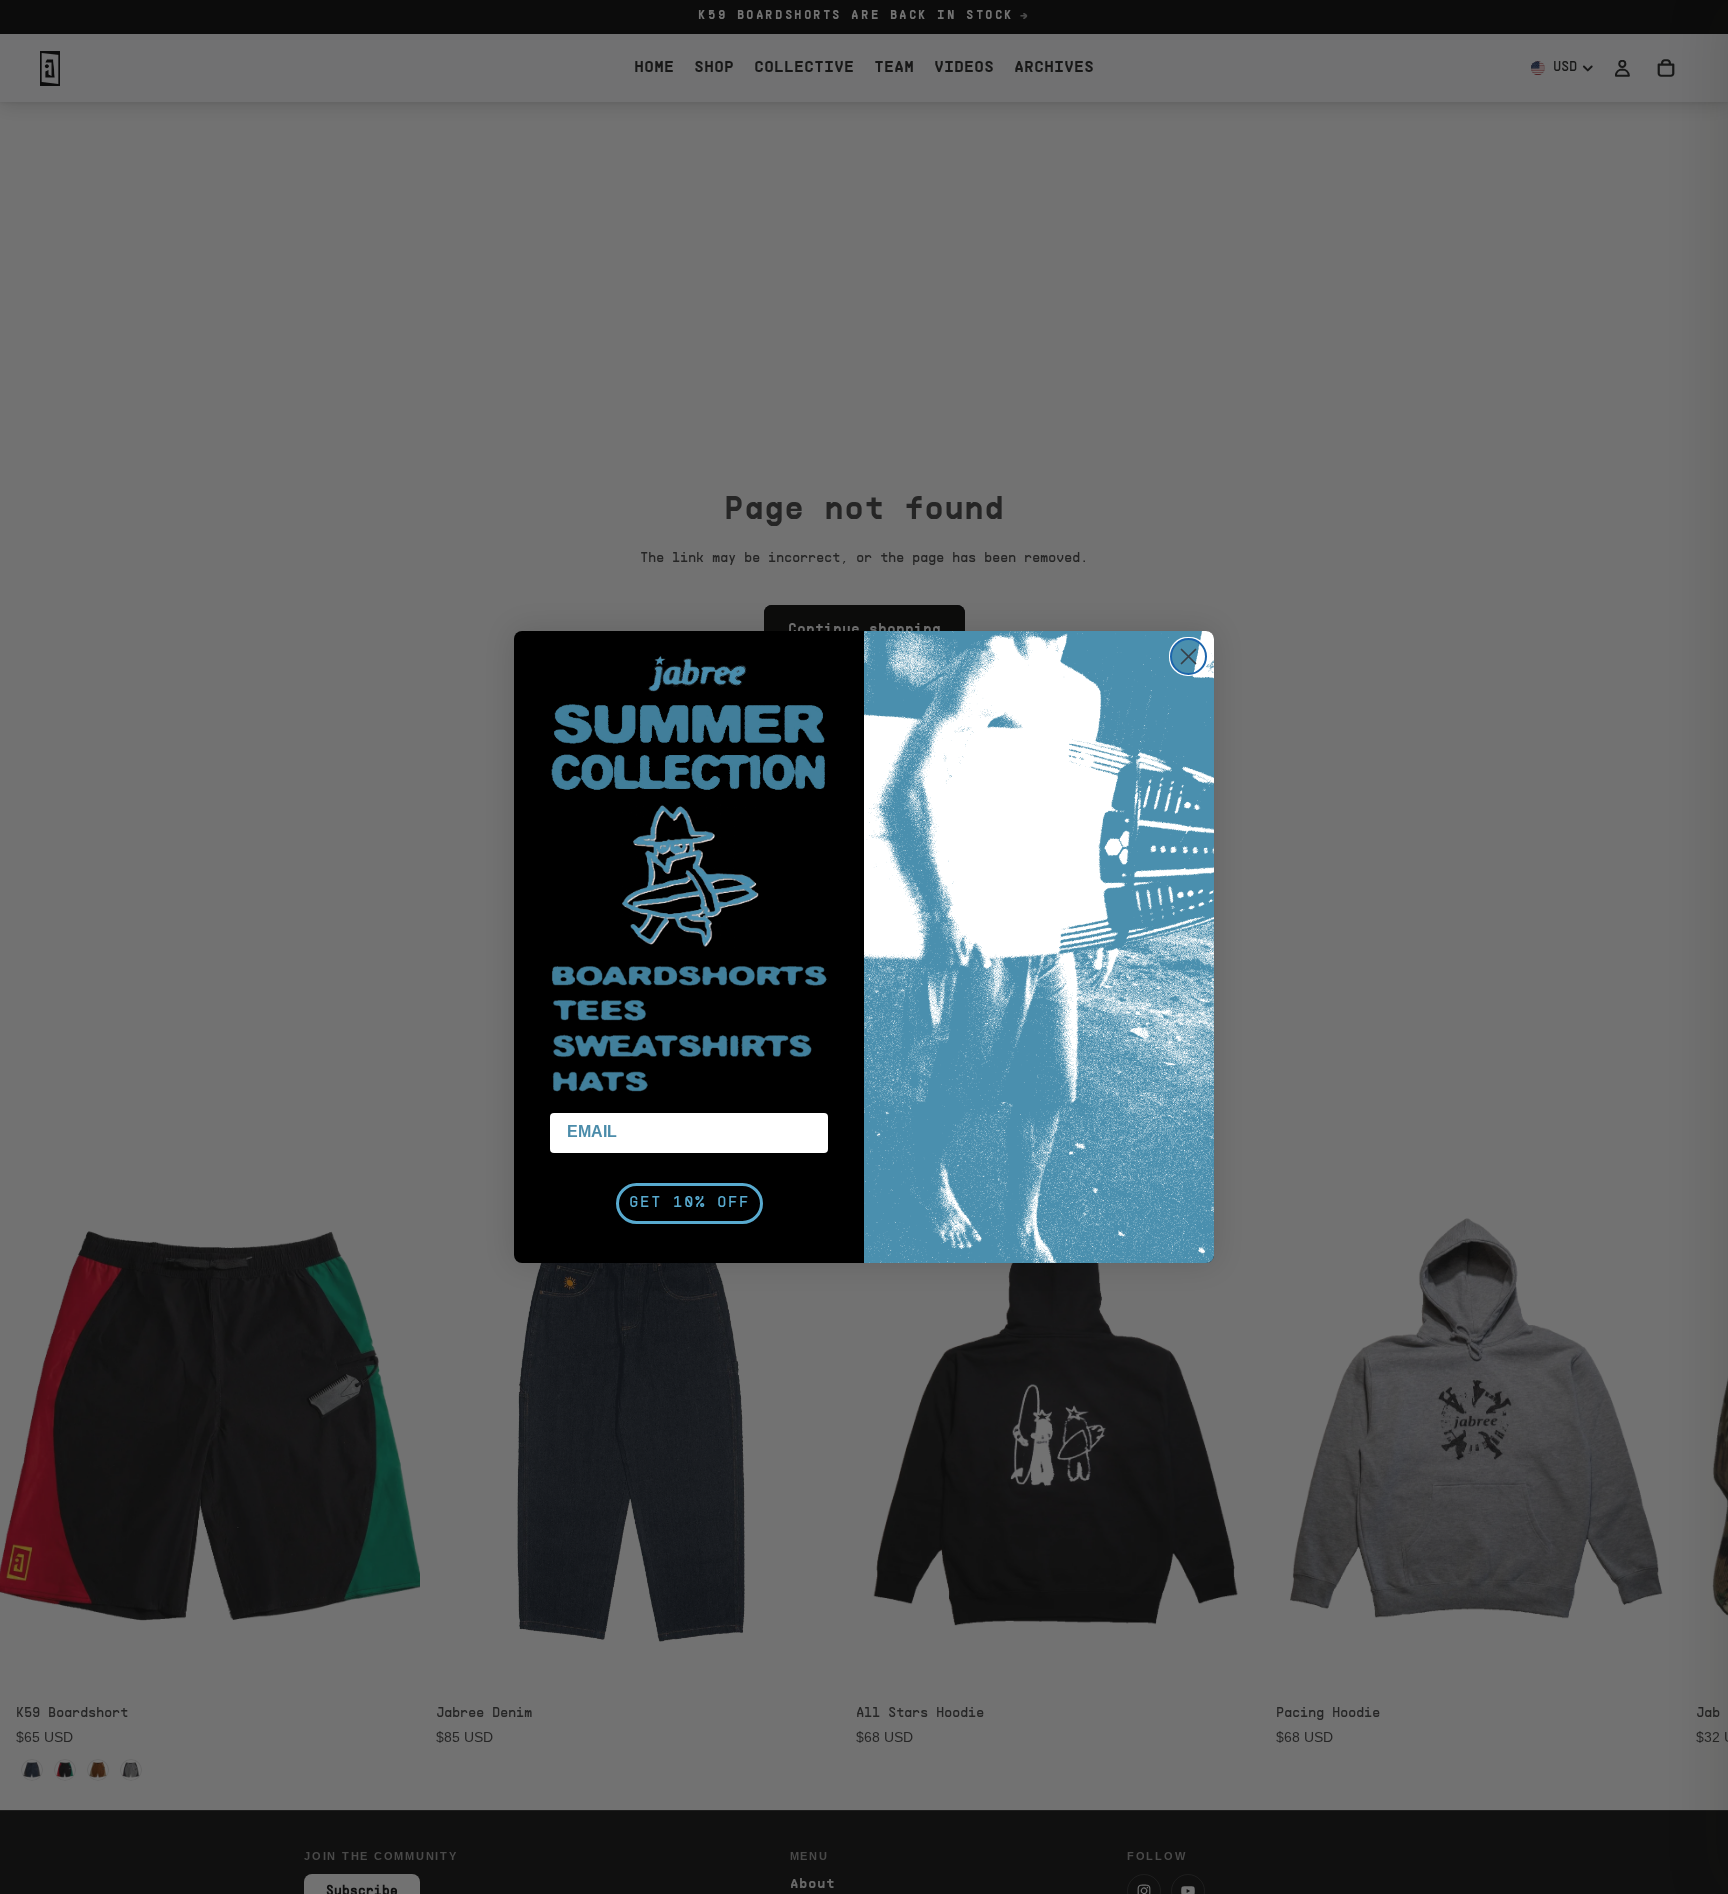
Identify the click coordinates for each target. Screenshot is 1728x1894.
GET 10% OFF (689, 1203)
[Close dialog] (1188, 656)
